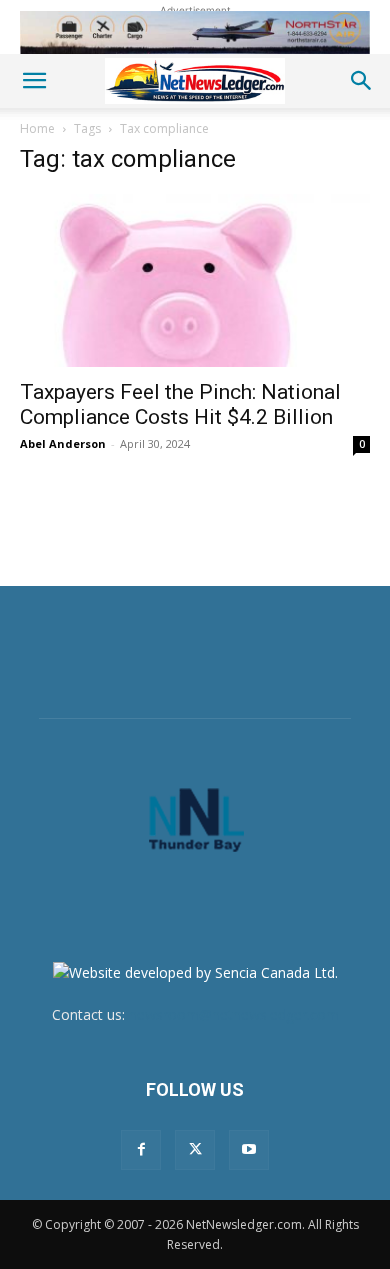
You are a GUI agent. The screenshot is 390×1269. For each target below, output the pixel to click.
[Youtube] (249, 1150)
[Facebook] (141, 1150)
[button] (34, 81)
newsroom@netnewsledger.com (234, 1014)
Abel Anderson (63, 443)
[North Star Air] (195, 32)
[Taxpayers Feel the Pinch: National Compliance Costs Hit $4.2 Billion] (195, 280)
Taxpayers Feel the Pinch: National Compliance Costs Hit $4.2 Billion (180, 404)
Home (37, 128)
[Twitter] (195, 1150)
